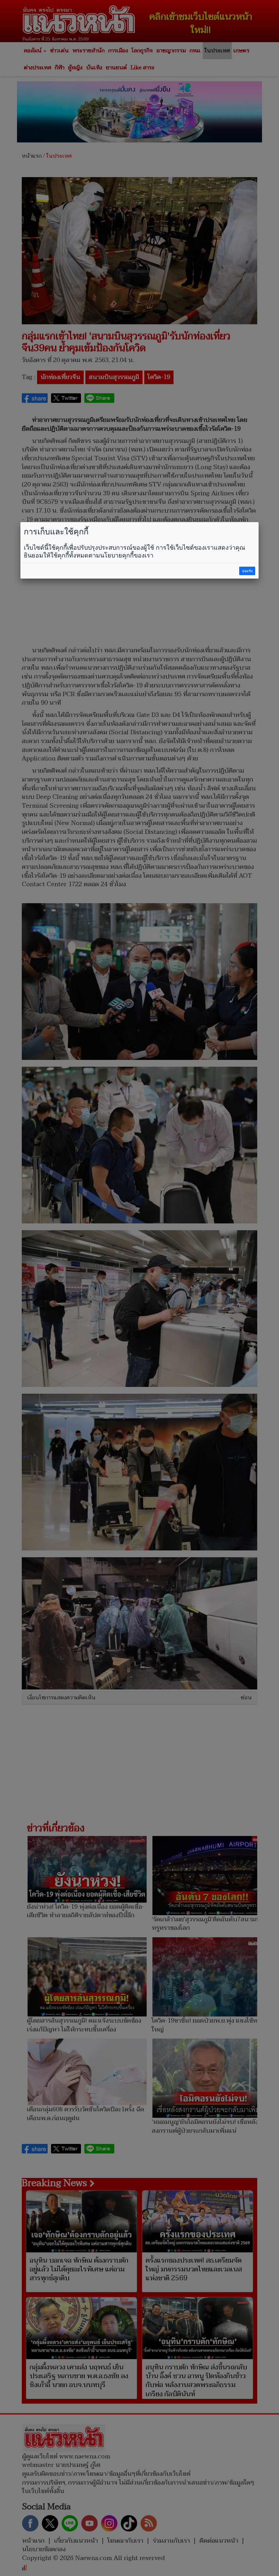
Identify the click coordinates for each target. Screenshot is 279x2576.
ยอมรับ (247, 571)
